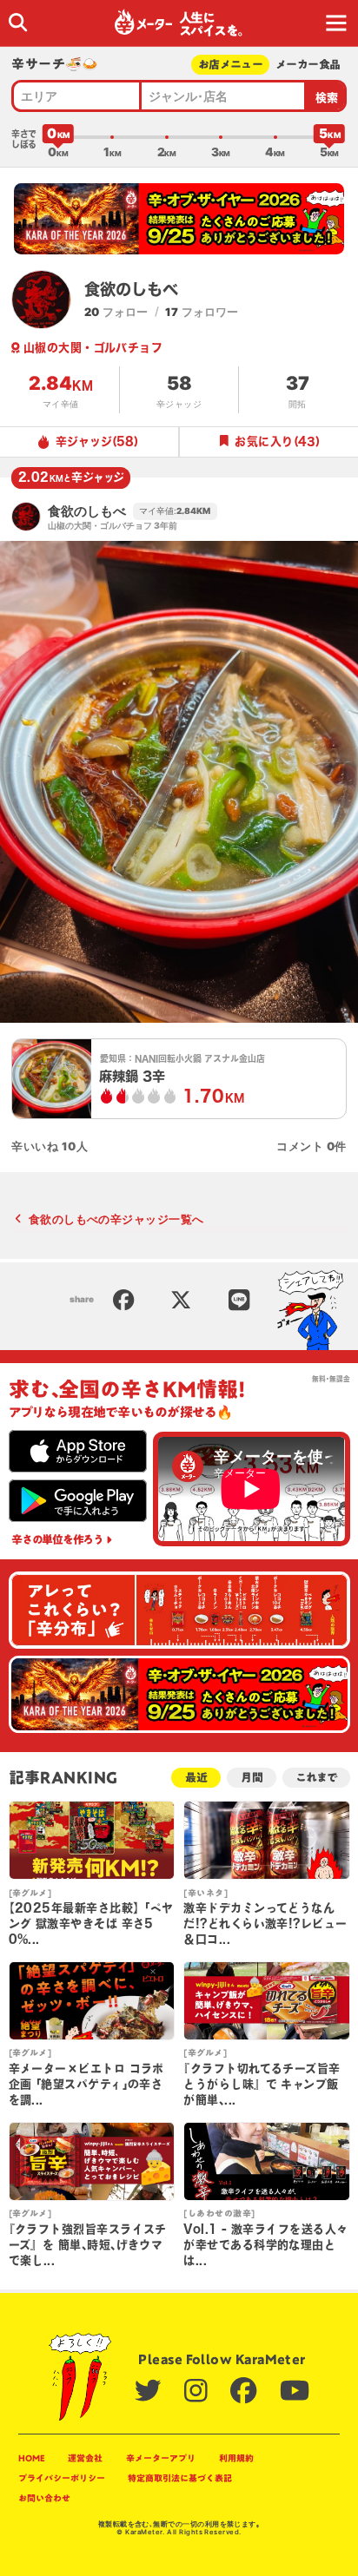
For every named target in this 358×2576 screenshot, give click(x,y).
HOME (32, 2458)
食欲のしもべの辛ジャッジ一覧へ (116, 1219)
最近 (196, 1778)
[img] (18, 22)
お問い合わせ (44, 2498)
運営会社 (85, 2458)
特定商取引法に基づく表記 (180, 2478)
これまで (316, 1778)
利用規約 (236, 2458)
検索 (327, 98)
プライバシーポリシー (62, 2478)
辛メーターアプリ (161, 2458)
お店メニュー (230, 65)
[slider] (58, 137)
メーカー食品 (308, 65)
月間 (252, 1778)
